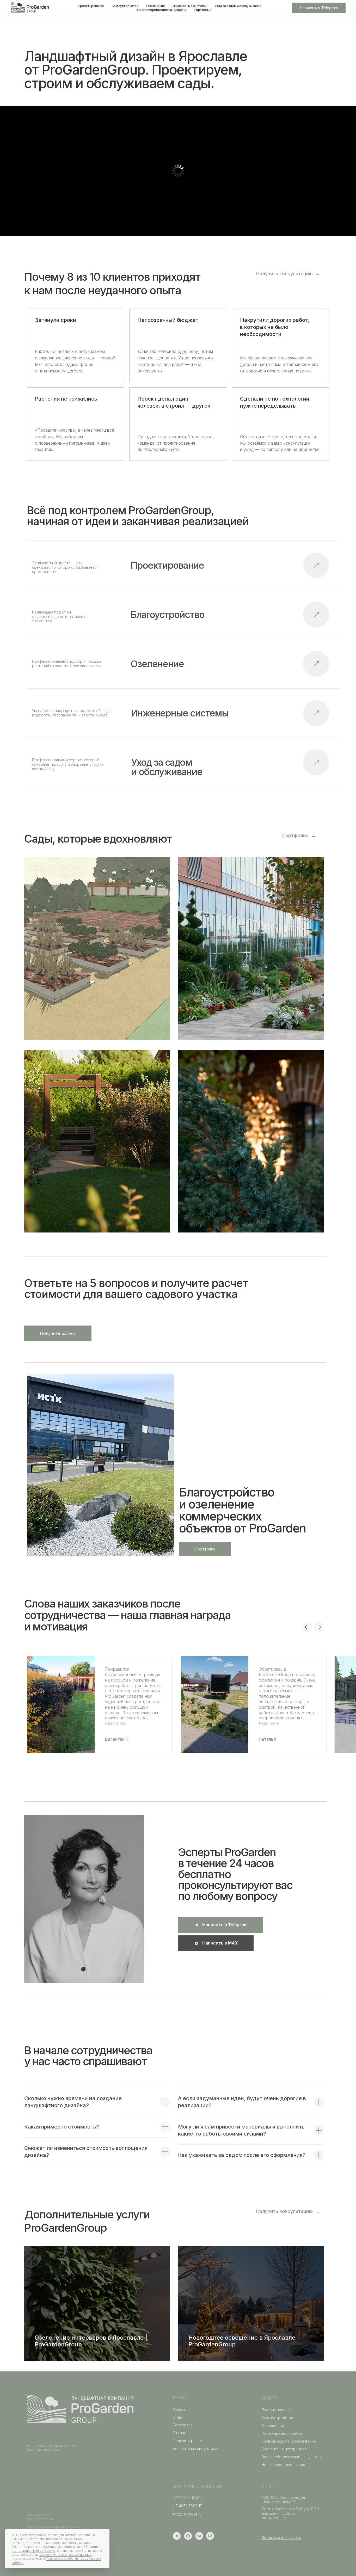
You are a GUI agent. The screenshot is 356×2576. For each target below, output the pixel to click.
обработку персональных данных (65, 2554)
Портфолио (203, 10)
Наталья (267, 1739)
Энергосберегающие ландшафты (161, 10)
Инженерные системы (189, 6)
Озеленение (155, 6)
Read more (115, 1723)
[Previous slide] (307, 1627)
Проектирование (91, 6)
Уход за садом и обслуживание (238, 6)
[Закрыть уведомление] (106, 2533)
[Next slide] (319, 1627)
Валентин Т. (117, 1739)
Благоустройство (125, 6)
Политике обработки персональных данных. (56, 2560)
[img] (316, 762)
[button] (288, 274)
